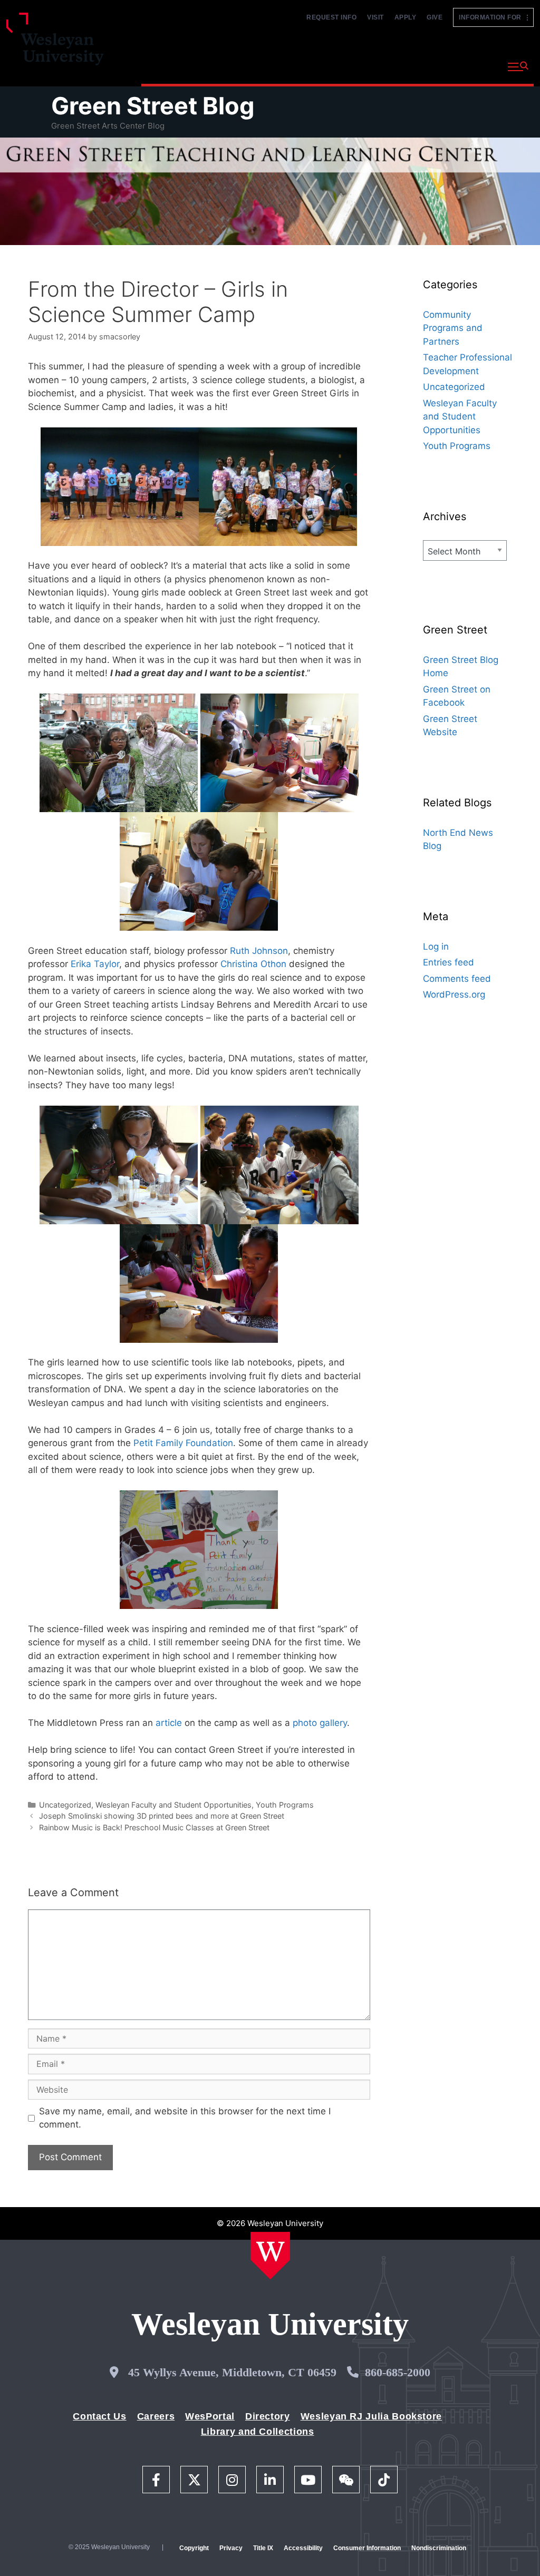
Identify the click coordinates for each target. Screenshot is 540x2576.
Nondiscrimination (439, 2548)
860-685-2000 (398, 2372)
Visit (375, 17)
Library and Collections (258, 2432)
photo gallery (320, 1723)
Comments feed (457, 979)
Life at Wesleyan (409, 66)
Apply (406, 17)
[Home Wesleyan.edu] (270, 2256)
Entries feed (449, 962)
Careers (156, 2416)
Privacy (231, 2548)
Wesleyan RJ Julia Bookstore (371, 2416)
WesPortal (210, 2416)
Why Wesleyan (173, 66)
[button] (518, 67)
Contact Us (99, 2416)
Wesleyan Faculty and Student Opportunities (173, 1805)
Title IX (263, 2548)
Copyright (194, 2548)
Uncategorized (65, 1805)
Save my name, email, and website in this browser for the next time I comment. (185, 2118)
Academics (244, 66)
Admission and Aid (324, 66)
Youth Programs (285, 1805)
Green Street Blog (153, 106)
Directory (268, 2416)
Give (435, 17)
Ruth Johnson (259, 951)
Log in (436, 947)
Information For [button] (493, 17)
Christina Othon (253, 964)
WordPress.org (454, 994)
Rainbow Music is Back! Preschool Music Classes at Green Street (154, 1827)
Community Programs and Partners (453, 328)
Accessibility (303, 2548)
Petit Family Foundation (183, 1443)
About (474, 66)
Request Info (331, 17)
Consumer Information (367, 2548)
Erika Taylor (95, 964)
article (169, 1723)
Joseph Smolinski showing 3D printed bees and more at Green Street (162, 1816)
